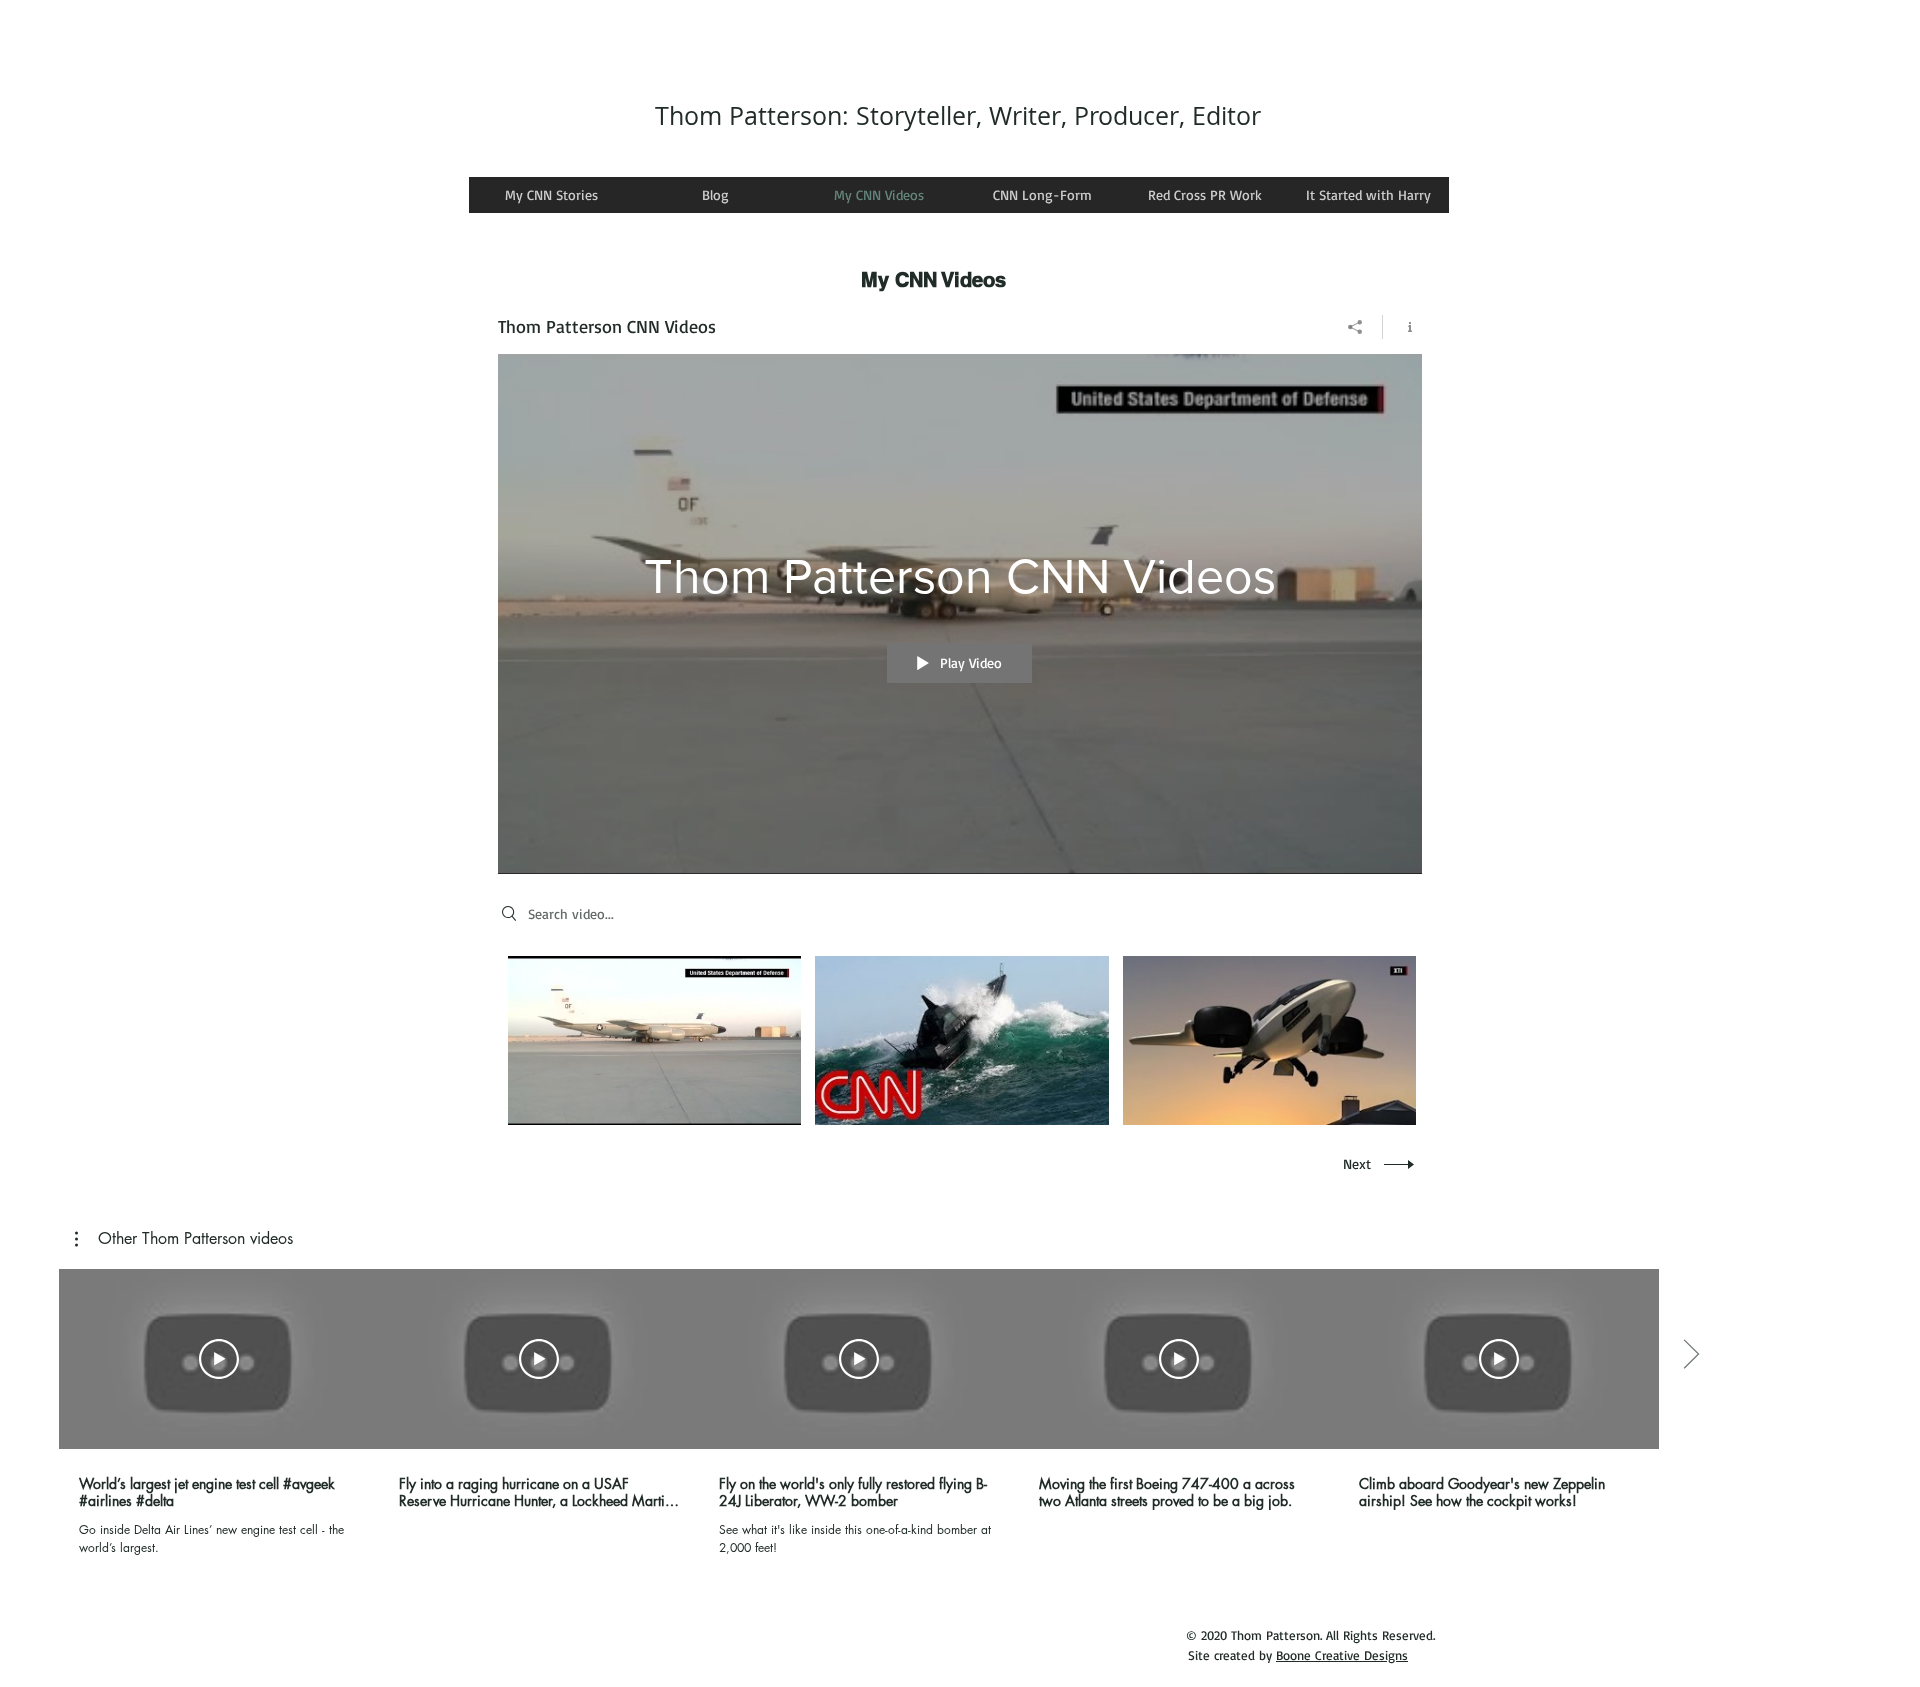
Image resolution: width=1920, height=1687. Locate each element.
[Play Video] (654, 1040)
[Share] (1355, 327)
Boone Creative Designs (1342, 1655)
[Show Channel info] (1402, 327)
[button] (184, 1239)
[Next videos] (1690, 1355)
